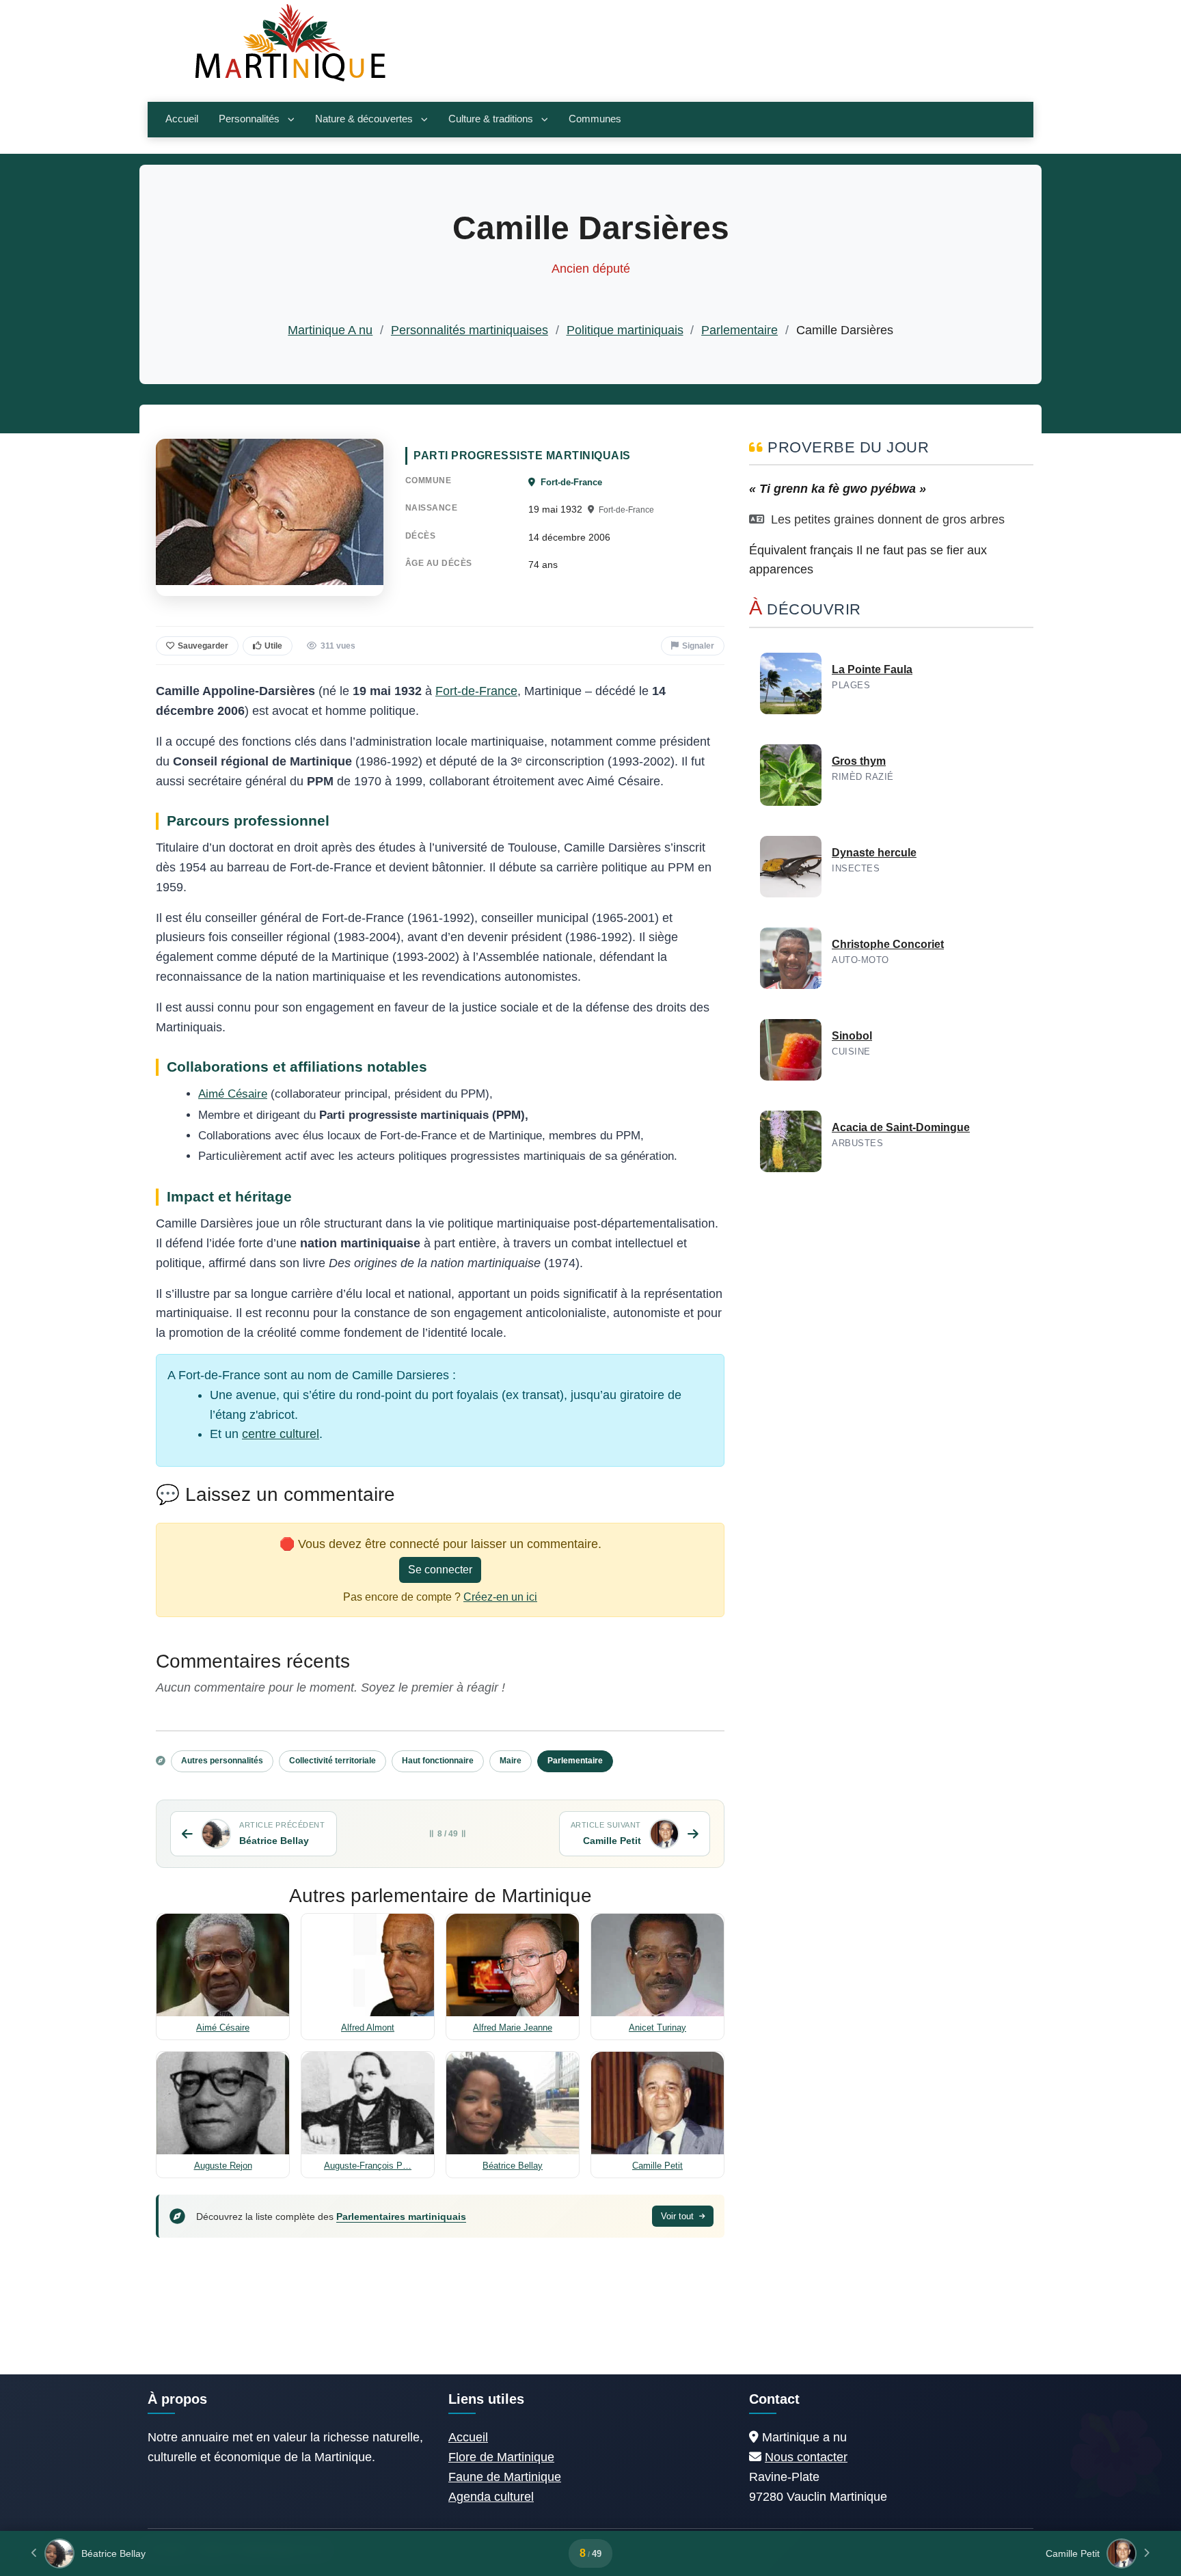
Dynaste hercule (874, 853)
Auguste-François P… (368, 2166)
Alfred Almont (368, 2028)
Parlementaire (739, 330)
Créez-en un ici (500, 1597)
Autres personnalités (222, 1761)
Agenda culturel (491, 2497)
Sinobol (852, 1036)
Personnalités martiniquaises (470, 330)
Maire (511, 1761)
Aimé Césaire (233, 1094)
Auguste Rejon (223, 2166)
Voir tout (679, 2216)
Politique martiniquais (625, 330)
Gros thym (859, 761)
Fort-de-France (570, 482)
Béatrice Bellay (513, 2166)
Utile (273, 646)
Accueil (182, 119)
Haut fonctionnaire (438, 1761)
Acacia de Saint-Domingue (901, 1127)
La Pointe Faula (872, 669)
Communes (595, 119)
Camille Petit (657, 2166)
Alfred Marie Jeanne (513, 2028)
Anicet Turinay (657, 2028)
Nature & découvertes (364, 119)
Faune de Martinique (505, 2477)
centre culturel (281, 1434)
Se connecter (440, 1570)
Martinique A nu (330, 330)
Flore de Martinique (501, 2457)
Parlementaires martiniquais (401, 2216)
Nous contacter (806, 2457)
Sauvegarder (203, 646)
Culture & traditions (491, 119)
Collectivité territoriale (332, 1761)
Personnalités (249, 119)
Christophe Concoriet (888, 944)
